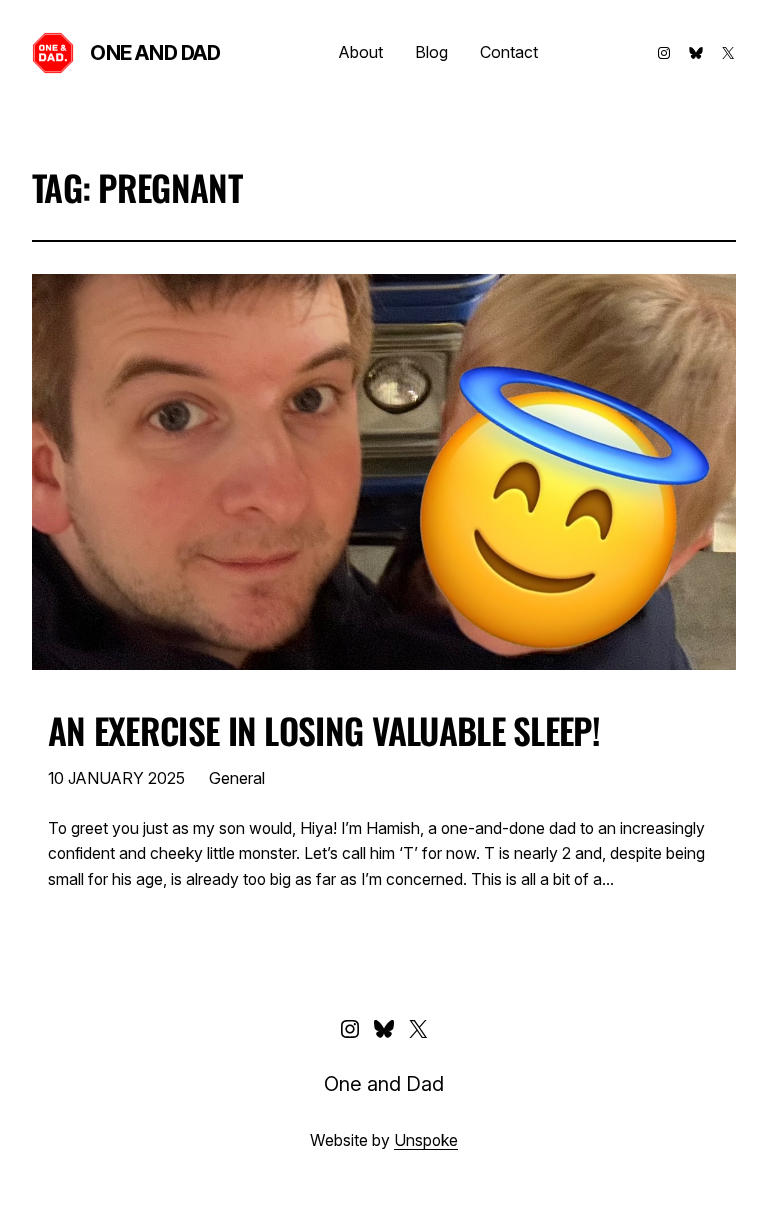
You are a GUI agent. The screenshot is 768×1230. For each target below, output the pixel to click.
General (237, 778)
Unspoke (426, 1140)
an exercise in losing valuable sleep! (324, 730)
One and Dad (155, 53)
